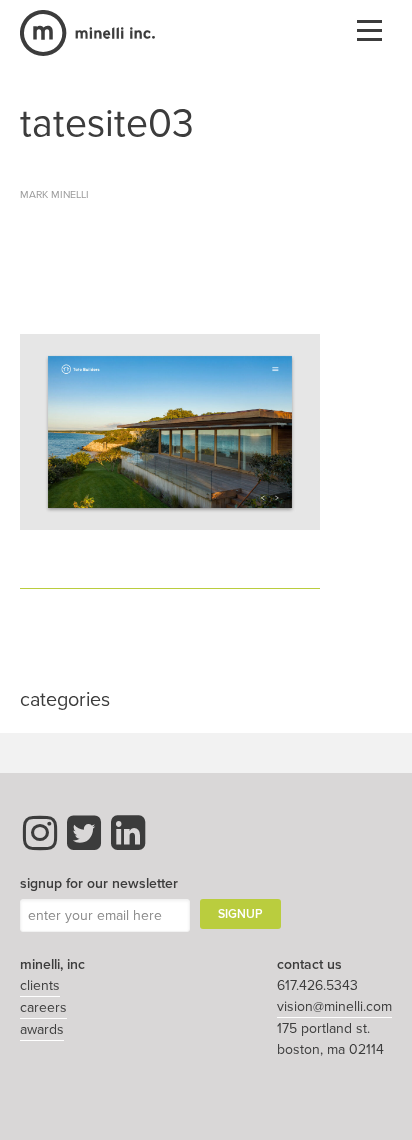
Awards (42, 1029)
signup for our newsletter (99, 883)
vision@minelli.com (334, 1006)
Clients (40, 985)
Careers (43, 1007)
